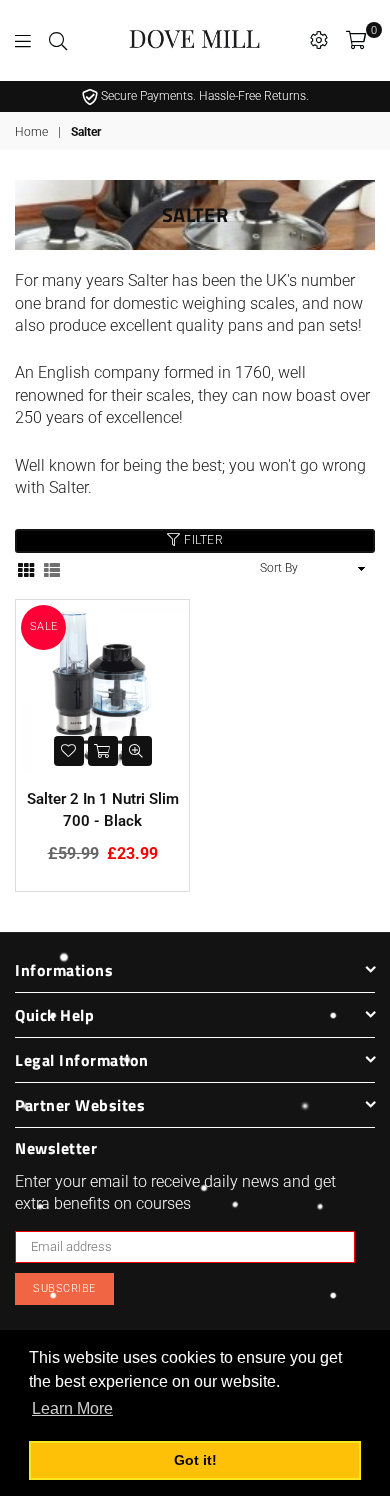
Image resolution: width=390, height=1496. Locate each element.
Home (31, 132)
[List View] (52, 568)
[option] (195, 96)
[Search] (58, 40)
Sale (44, 626)
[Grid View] (26, 568)
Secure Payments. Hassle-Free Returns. (203, 96)
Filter (202, 541)
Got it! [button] (195, 1460)
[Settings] (319, 40)
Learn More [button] (72, 1408)
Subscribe (64, 1288)
